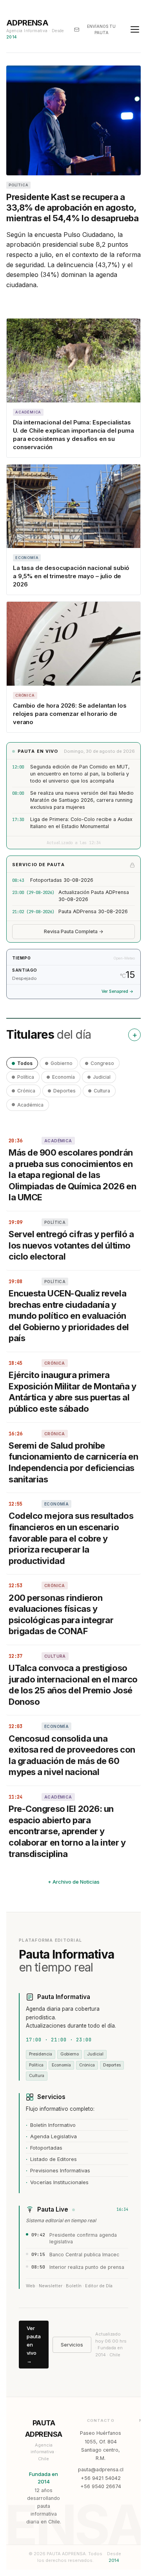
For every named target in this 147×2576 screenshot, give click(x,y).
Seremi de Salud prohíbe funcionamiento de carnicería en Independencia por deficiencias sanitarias (73, 1462)
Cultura (102, 1091)
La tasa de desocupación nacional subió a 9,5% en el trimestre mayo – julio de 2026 (71, 576)
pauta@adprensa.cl (101, 2470)
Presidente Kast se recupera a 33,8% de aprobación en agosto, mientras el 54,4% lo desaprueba (72, 208)
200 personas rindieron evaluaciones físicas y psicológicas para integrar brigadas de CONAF (61, 1615)
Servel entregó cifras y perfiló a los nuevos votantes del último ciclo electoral (71, 1245)
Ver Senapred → (117, 991)
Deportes (64, 1091)
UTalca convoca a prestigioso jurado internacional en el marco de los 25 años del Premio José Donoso (73, 1685)
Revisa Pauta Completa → (74, 931)
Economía (64, 1077)
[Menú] (135, 29)
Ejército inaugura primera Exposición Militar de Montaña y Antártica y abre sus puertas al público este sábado (72, 1392)
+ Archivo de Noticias (74, 1882)
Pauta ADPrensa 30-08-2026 (93, 911)
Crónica (26, 1091)
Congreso (102, 1063)
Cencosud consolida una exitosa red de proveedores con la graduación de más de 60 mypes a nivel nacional (72, 1755)
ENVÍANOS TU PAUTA (101, 29)
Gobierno (62, 1063)
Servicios (72, 2345)
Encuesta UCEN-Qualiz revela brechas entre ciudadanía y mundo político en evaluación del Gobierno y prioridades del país (69, 1316)
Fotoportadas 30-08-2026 (62, 880)
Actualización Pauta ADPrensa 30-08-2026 (94, 896)
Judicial (102, 1077)
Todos (25, 1063)
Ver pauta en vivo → (34, 2344)
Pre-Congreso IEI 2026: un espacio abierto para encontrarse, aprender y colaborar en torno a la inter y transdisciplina (67, 1831)
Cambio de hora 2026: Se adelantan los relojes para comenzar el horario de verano (70, 714)
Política (26, 1077)
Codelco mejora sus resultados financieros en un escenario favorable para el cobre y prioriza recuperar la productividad (71, 1538)
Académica (30, 1105)
